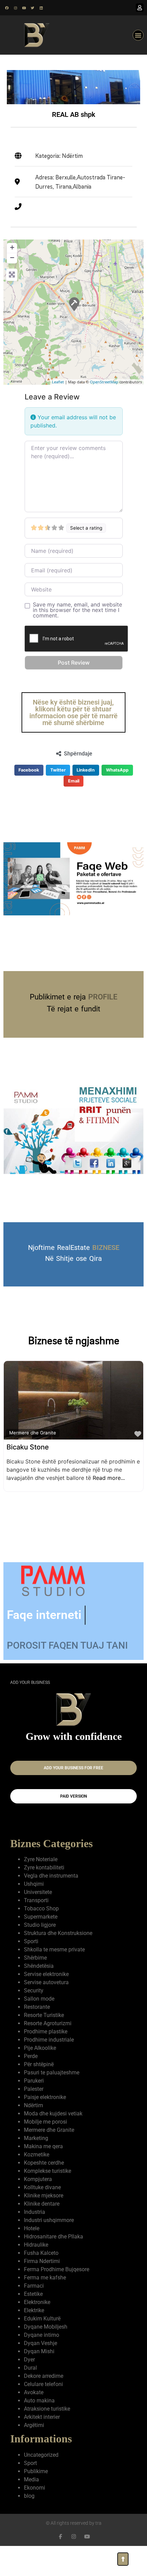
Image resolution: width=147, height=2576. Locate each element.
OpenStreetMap (104, 382)
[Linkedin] (41, 8)
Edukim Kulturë (42, 2338)
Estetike (33, 2313)
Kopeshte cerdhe (44, 2182)
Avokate (34, 2411)
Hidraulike (36, 2264)
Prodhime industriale (49, 2059)
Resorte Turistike (44, 2034)
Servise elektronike (46, 1993)
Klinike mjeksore (44, 2215)
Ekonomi (35, 2507)
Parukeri (34, 2100)
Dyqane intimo (42, 2354)
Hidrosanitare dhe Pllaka (54, 2256)
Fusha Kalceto (41, 2272)
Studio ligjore (40, 1944)
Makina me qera (43, 2165)
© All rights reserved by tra (74, 2542)
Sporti (31, 1960)
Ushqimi (34, 1903)
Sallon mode (39, 2018)
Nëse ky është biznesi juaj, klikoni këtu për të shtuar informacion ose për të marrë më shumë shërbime (73, 712)
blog (29, 2515)
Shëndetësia (39, 1985)
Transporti (36, 1919)
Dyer (29, 2379)
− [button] (12, 257)
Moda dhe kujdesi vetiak (53, 2133)
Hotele (32, 2247)
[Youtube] (24, 8)
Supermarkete (41, 1936)
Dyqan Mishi (39, 2370)
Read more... (109, 1478)
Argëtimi (34, 2444)
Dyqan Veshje (41, 2362)
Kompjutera (38, 2198)
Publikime (36, 2490)
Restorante (37, 2026)
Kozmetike (37, 2174)
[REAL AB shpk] (74, 304)
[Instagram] (15, 8)
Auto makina (39, 2420)
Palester (34, 2108)
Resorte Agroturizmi (48, 2042)
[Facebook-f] (60, 2556)
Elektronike (37, 2321)
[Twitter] (32, 8)
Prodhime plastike (46, 2051)
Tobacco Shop (41, 1928)
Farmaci (34, 2305)
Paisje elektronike (45, 2116)
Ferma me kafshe (45, 2297)
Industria (35, 2231)
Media (31, 2499)
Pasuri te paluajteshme (52, 2092)
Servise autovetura (46, 2001)
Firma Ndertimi (42, 2280)
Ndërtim (34, 2124)
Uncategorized (41, 2474)
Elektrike (34, 2329)
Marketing (36, 2157)
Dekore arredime (44, 2395)
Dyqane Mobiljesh (46, 2346)
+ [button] (12, 247)
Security (34, 2010)
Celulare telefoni (43, 2403)
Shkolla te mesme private (54, 1969)
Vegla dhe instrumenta (51, 1895)
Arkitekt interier (42, 2436)
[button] (138, 35)
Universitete (38, 1911)
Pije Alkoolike (40, 2067)
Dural (30, 2387)
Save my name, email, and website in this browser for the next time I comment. (77, 610)
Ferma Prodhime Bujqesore (57, 2288)
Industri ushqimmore (49, 2239)
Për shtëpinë (39, 2083)
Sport (30, 2482)
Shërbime (35, 1977)
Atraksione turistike (47, 2428)
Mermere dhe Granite (33, 1433)
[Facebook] (7, 8)
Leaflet (58, 382)
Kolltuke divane (42, 2206)
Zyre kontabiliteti (44, 1887)
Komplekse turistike (48, 2190)
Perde (31, 2075)
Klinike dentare (42, 2223)
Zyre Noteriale (41, 1878)
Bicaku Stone (28, 1447)
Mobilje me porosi (45, 2141)
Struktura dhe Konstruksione (58, 1952)
